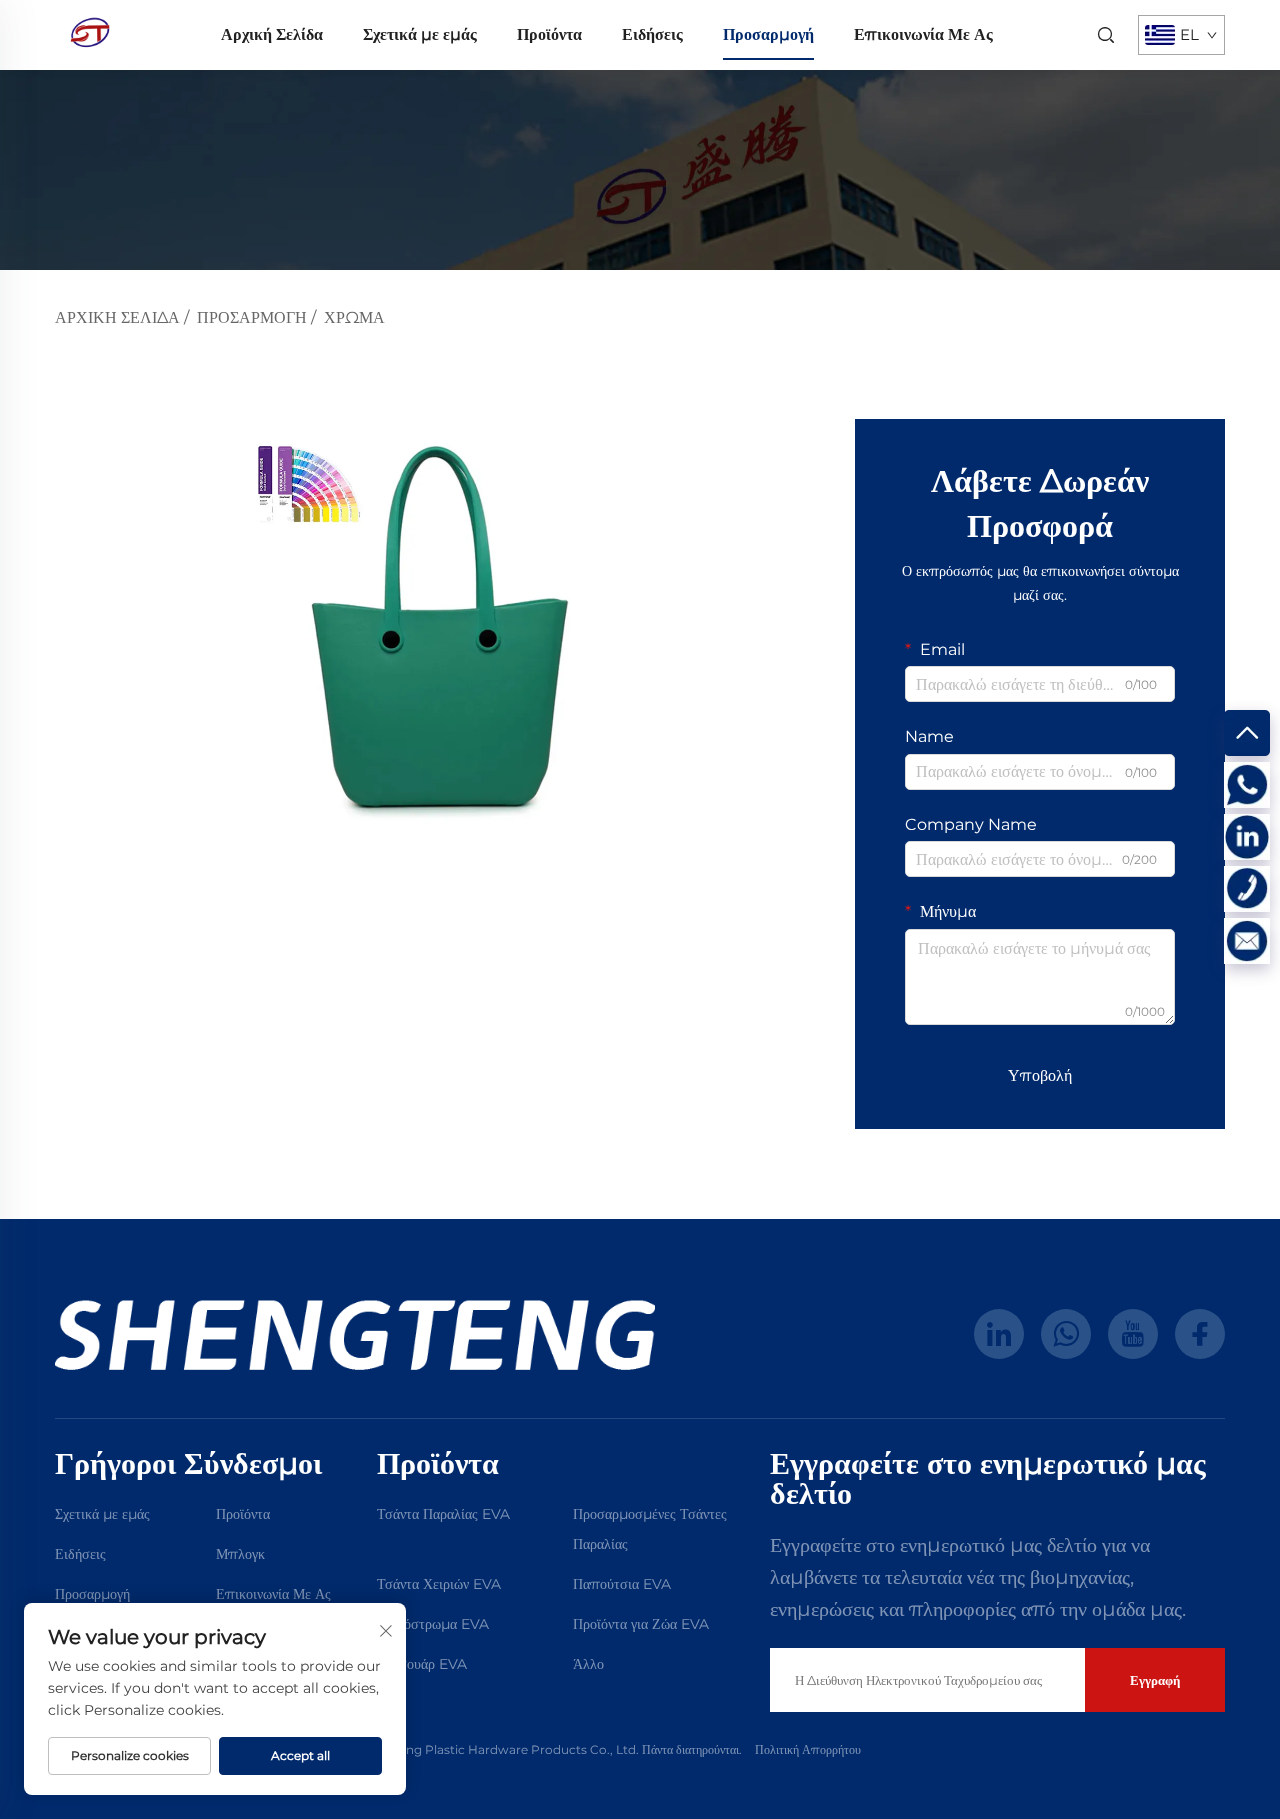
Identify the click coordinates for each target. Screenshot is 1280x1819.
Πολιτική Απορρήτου (808, 1749)
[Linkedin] (1247, 837)
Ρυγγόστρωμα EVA (433, 1624)
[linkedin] (999, 1334)
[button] (88, 626)
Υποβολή (1040, 1075)
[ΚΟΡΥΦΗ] (1247, 733)
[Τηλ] (1247, 889)
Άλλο (588, 1664)
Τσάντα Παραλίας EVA (443, 1514)
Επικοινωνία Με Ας (923, 34)
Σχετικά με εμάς (420, 34)
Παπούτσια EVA (622, 1584)
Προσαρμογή (768, 34)
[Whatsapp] (1247, 785)
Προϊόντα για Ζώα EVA (641, 1624)
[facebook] (1200, 1334)
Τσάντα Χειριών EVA (439, 1584)
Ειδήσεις (652, 34)
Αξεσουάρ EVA (422, 1664)
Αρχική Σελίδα (272, 34)
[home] (90, 33)
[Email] (1247, 941)
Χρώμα (354, 317)
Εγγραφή (1155, 1680)
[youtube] (1133, 1334)
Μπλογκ (240, 1554)
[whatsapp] (1066, 1334)
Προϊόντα (549, 34)
